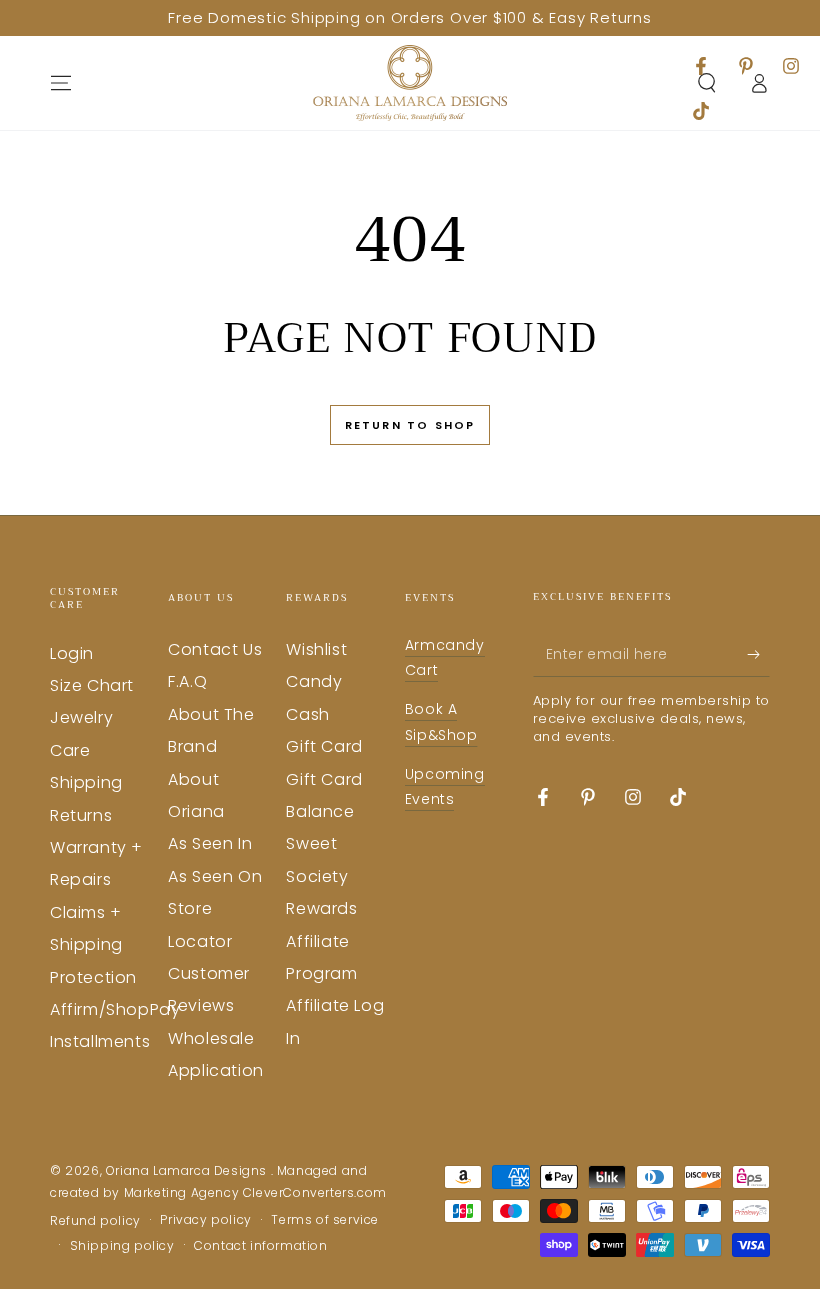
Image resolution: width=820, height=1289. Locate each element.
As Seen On (215, 876)
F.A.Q (187, 681)
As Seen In (210, 843)
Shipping (86, 782)
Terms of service (325, 1220)
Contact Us (215, 649)
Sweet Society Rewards (321, 876)
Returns (81, 815)
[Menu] (61, 83)
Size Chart (92, 685)
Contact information (260, 1246)
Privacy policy (205, 1220)
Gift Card (324, 746)
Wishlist (316, 649)
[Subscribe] (758, 654)
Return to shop (410, 425)
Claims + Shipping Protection (93, 945)
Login (72, 653)
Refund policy (95, 1221)
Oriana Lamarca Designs (188, 1170)
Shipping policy (122, 1246)
